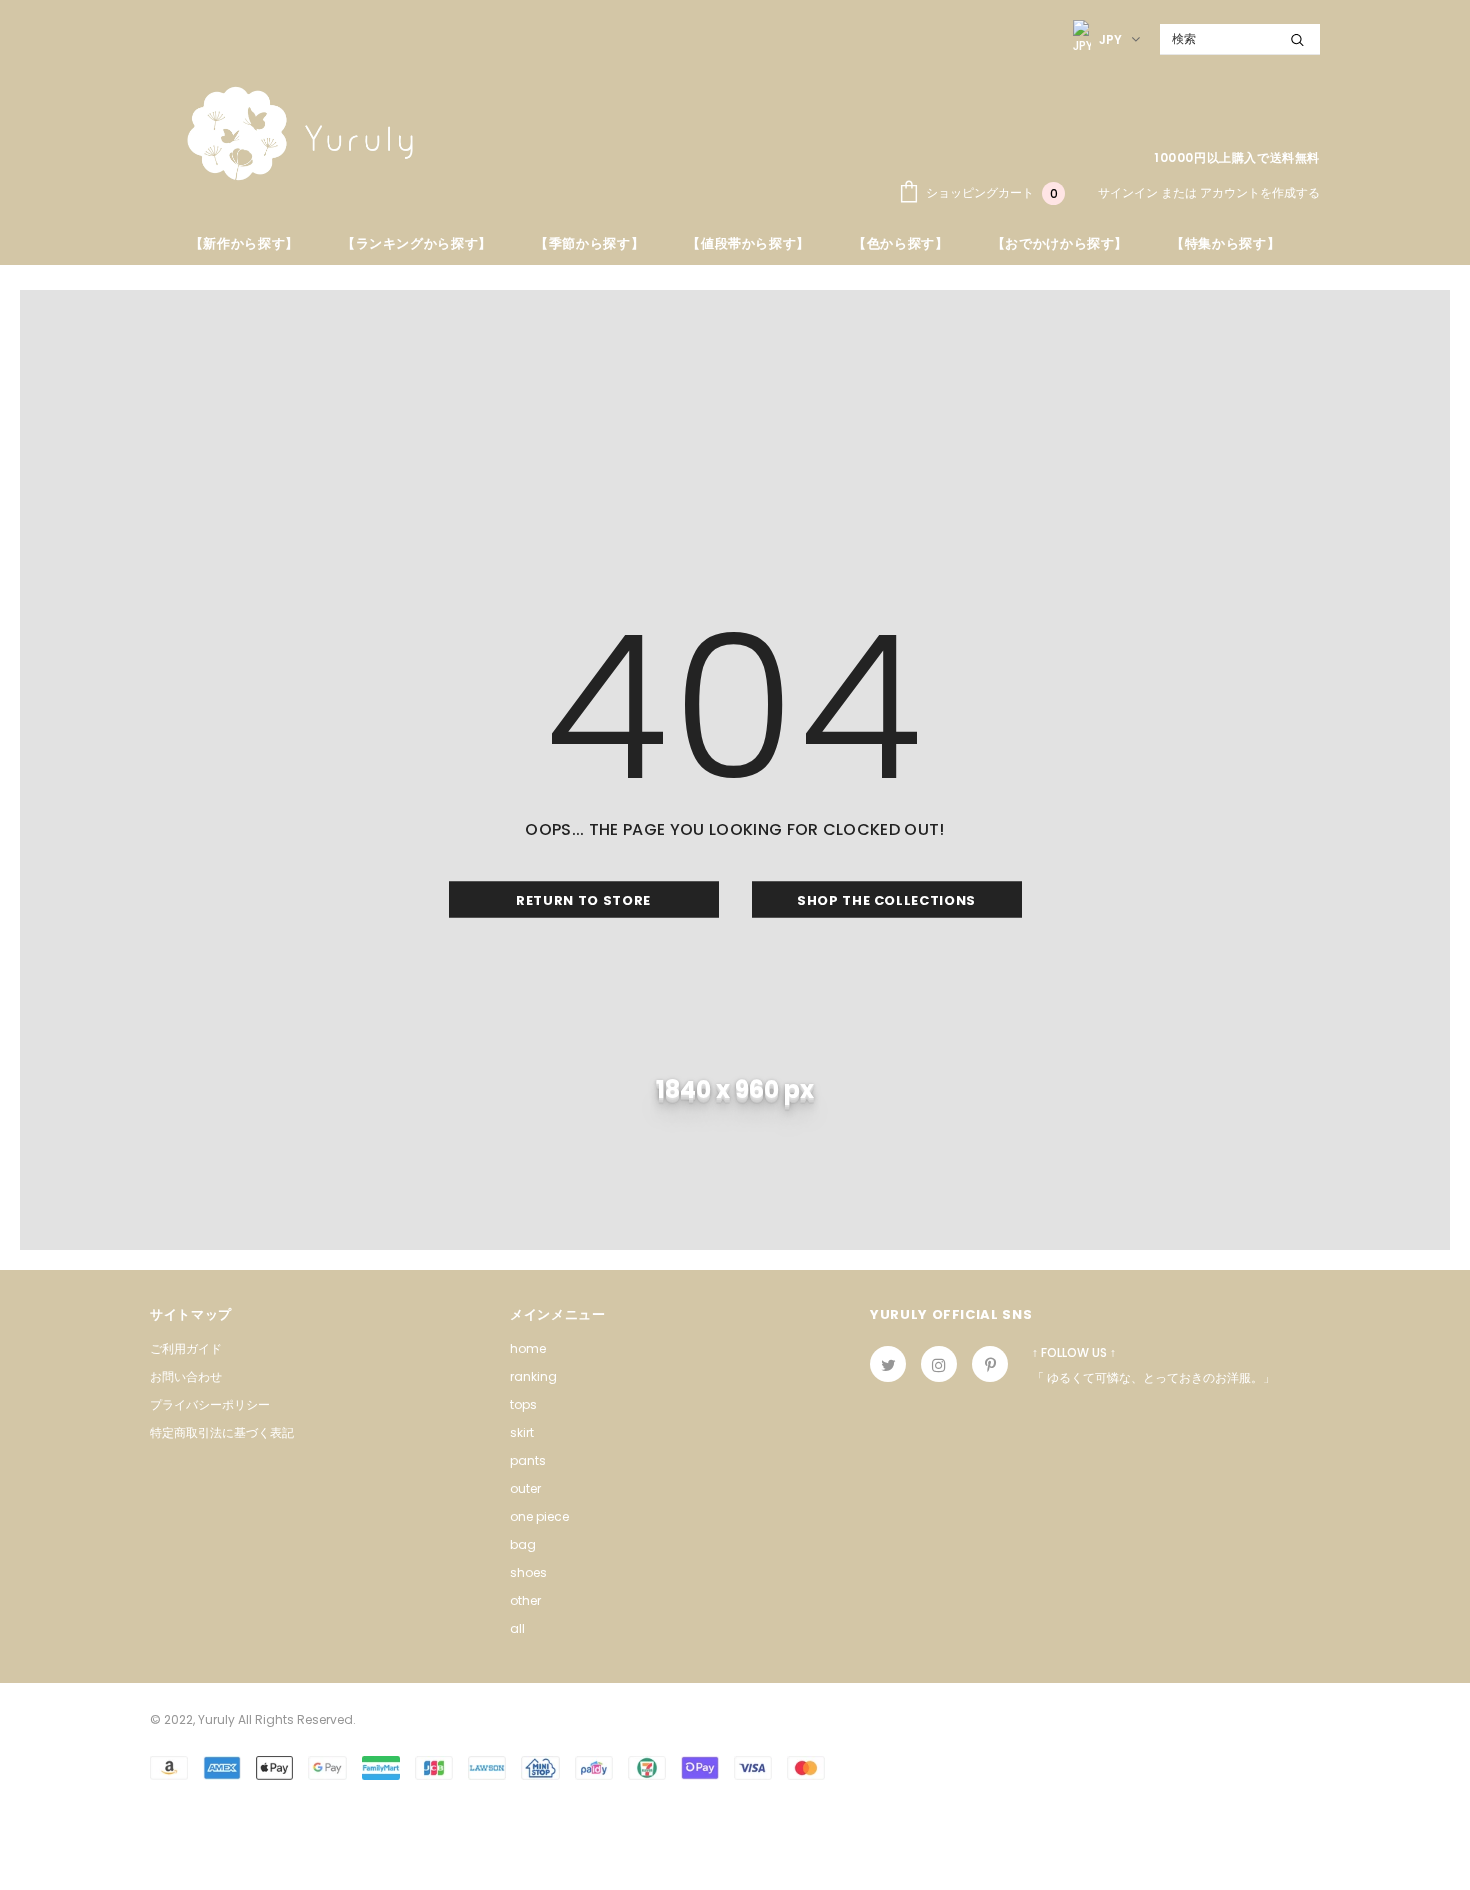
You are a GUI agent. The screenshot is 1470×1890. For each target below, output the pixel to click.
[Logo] (300, 133)
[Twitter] (888, 1364)
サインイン (1129, 192)
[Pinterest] (990, 1364)
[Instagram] (939, 1364)
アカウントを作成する (1260, 192)
